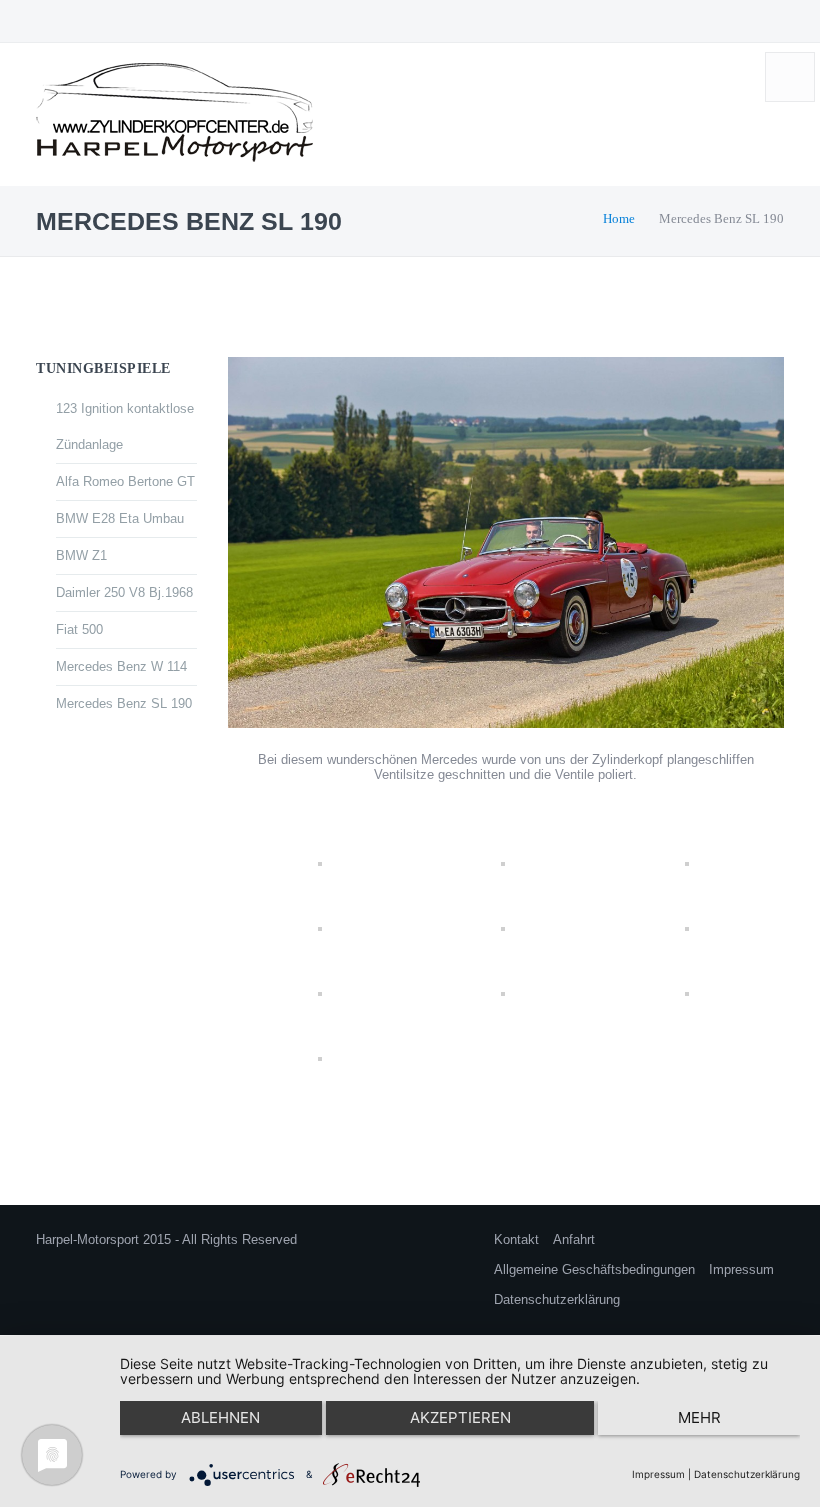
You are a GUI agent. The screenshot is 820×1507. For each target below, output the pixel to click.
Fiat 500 (79, 629)
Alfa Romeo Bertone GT (125, 481)
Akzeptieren (460, 1417)
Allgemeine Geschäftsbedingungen (594, 1269)
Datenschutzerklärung (557, 1299)
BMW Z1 (81, 555)
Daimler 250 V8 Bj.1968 (124, 592)
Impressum (741, 1269)
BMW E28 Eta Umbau (120, 518)
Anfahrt (574, 1239)
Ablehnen (220, 1417)
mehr (699, 1417)
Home (619, 218)
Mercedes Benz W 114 (121, 666)
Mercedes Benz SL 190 (124, 703)
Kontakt (516, 1239)
